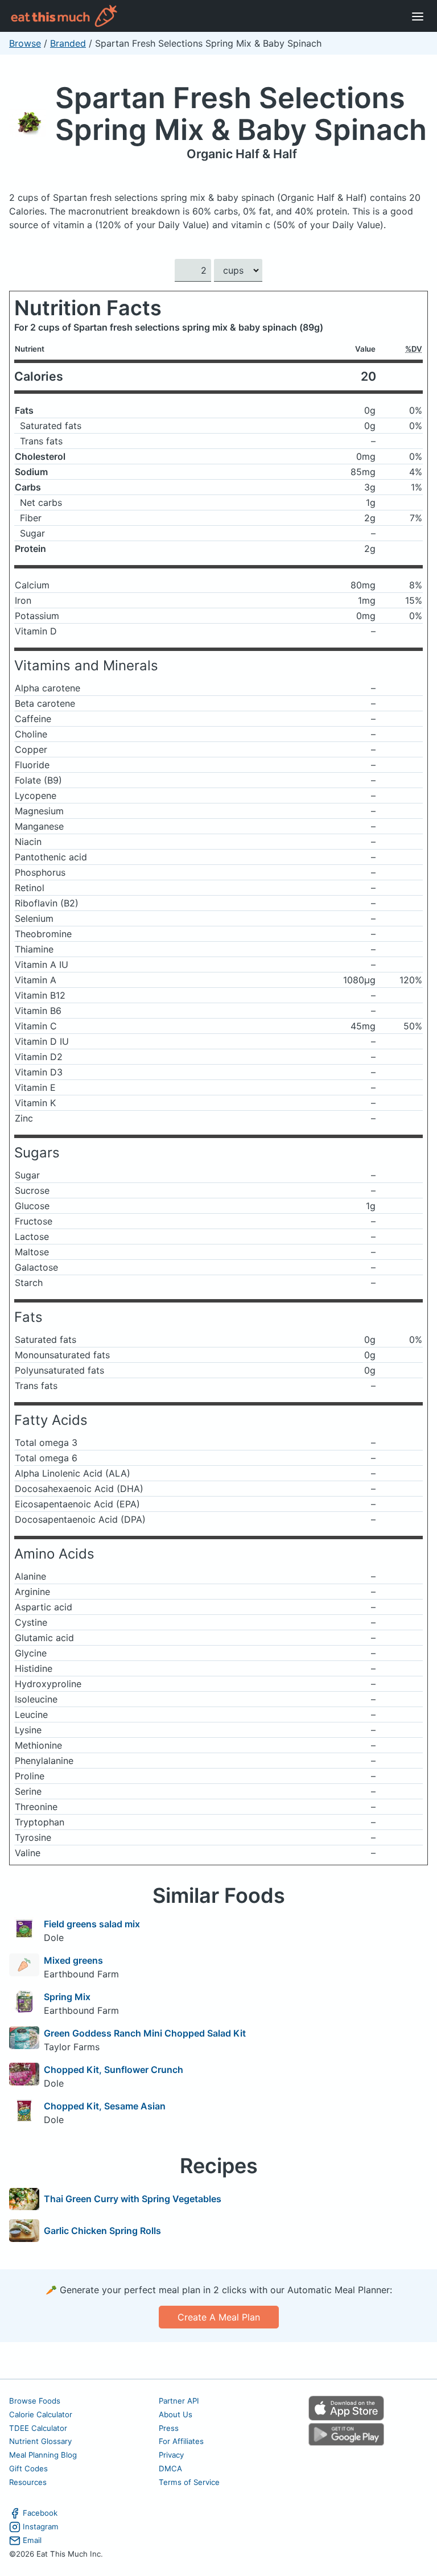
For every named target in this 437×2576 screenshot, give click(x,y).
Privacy (171, 2455)
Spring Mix (67, 1997)
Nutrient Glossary (40, 2441)
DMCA (170, 2468)
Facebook (40, 2513)
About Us (176, 2414)
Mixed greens (73, 1960)
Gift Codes (28, 2468)
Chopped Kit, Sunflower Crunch (114, 2070)
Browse (25, 43)
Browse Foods (35, 2401)
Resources (28, 2482)
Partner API (179, 2401)
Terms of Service (189, 2482)
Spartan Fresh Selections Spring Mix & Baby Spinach (241, 114)
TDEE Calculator (38, 2428)
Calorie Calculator (41, 2414)
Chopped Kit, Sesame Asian (105, 2106)
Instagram (41, 2526)
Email (32, 2540)
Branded (68, 43)
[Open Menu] (418, 16)
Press (169, 2428)
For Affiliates (181, 2441)
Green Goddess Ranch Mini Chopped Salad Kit (145, 2033)
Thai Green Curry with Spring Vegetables (133, 2199)
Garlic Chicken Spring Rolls (102, 2231)
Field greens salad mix (92, 1924)
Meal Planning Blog (43, 2455)
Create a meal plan (219, 2317)
